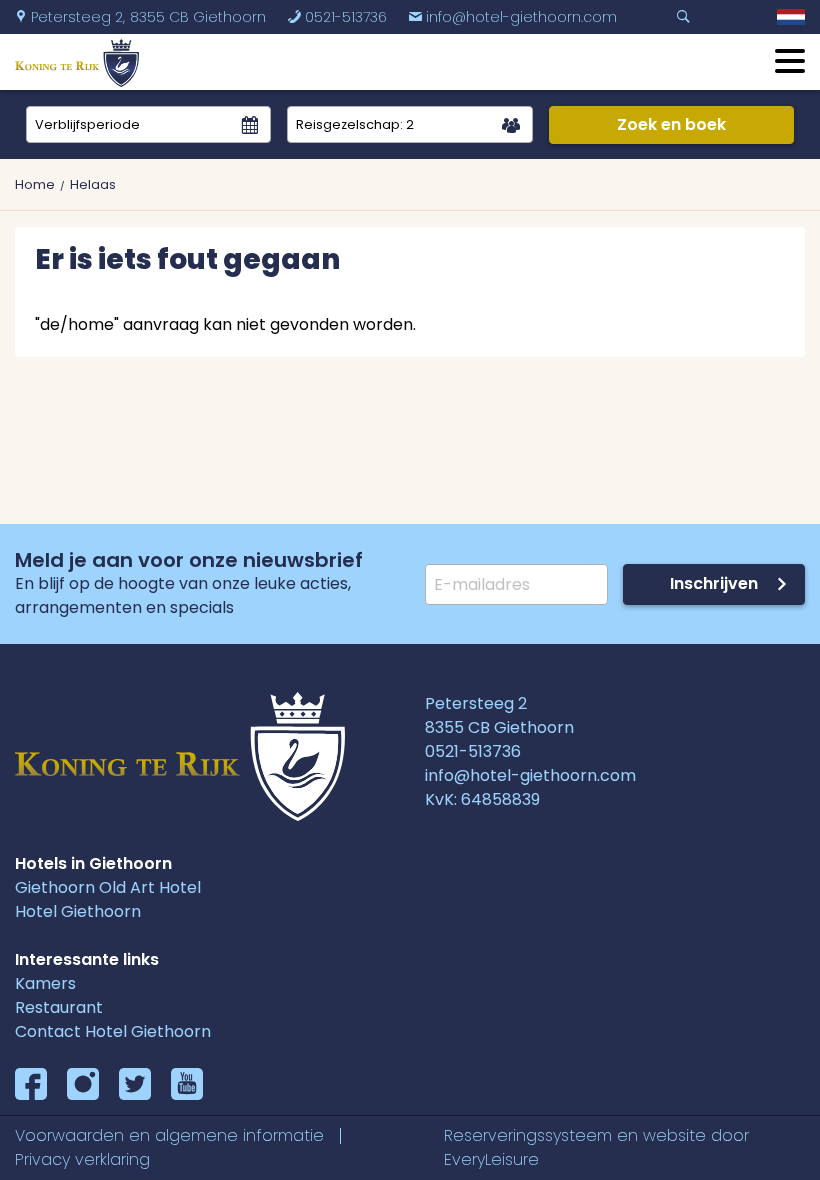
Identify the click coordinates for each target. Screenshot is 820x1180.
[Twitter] (135, 1084)
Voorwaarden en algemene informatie (169, 1135)
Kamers (45, 983)
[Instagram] (83, 1084)
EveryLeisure (491, 1159)
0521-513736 (337, 17)
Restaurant (59, 1007)
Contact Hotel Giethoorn (113, 1031)
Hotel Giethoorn (78, 911)
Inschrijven (714, 583)
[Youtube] (187, 1084)
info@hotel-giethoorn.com (512, 17)
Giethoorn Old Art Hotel (108, 887)
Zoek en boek (671, 124)
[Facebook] (31, 1084)
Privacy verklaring (82, 1159)
